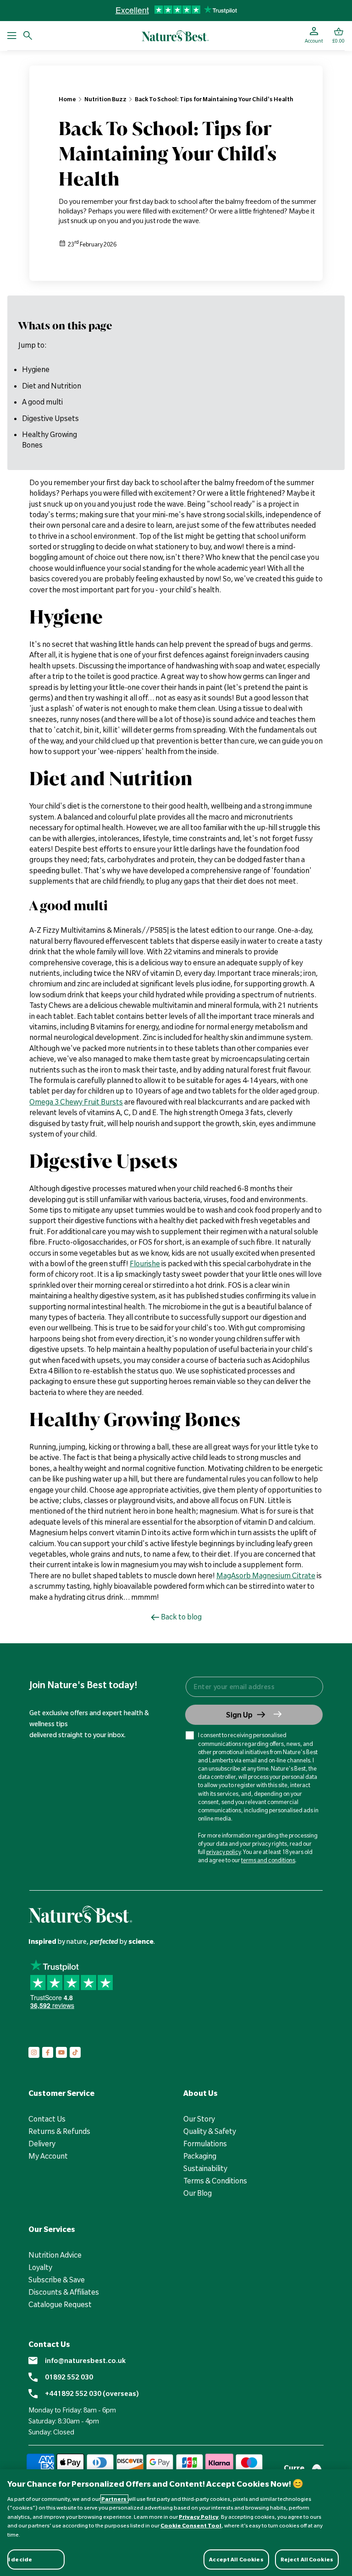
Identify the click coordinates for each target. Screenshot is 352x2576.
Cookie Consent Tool (191, 2525)
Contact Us (47, 2119)
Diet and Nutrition (52, 386)
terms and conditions (268, 1860)
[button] (338, 36)
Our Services (52, 2229)
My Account (48, 2156)
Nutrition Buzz (105, 99)
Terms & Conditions (215, 2181)
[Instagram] (34, 2052)
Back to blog (181, 1617)
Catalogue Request (60, 2304)
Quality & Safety (210, 2131)
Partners (114, 2499)
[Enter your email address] (254, 1687)
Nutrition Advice (55, 2255)
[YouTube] (61, 2052)
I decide (20, 2559)
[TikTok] (75, 2052)
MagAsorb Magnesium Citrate (266, 1575)
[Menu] (12, 36)
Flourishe (145, 1263)
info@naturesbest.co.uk (85, 2361)
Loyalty (40, 2267)
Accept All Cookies (236, 2559)
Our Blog (198, 2193)
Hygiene (36, 369)
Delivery (42, 2144)
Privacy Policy (199, 2517)
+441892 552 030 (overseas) (92, 2394)
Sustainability (205, 2168)
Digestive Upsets (50, 418)
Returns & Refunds (59, 2131)
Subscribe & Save (57, 2280)
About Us (201, 2093)
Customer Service (61, 2093)
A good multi (42, 402)
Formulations (205, 2144)
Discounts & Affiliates (64, 2292)
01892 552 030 (69, 2377)
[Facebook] (48, 2052)
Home (67, 99)
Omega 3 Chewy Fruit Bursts (76, 1102)
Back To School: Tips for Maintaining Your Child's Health (214, 99)
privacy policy (223, 1852)
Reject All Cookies (307, 2559)
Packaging (200, 2156)
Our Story (199, 2119)
